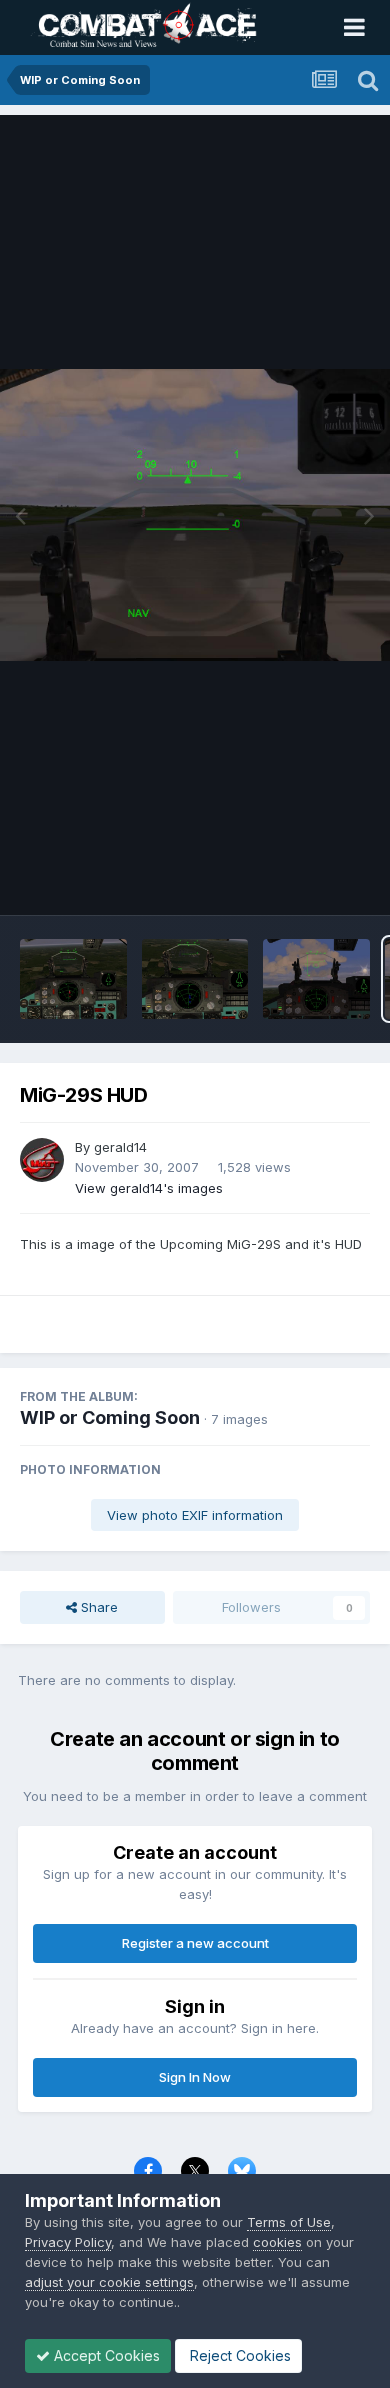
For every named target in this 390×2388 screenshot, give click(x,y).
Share (97, 1607)
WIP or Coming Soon (110, 1417)
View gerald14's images (149, 1188)
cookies (277, 2242)
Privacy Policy (68, 2242)
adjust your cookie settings (109, 2282)
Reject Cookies (238, 2355)
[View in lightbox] (195, 515)
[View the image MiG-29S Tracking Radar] (195, 979)
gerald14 (120, 1147)
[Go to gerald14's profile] (42, 1160)
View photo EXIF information (195, 1515)
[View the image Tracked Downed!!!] (73, 979)
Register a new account (195, 1943)
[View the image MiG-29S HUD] (316, 979)
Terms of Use (289, 2222)
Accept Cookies (105, 2355)
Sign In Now (195, 2077)
